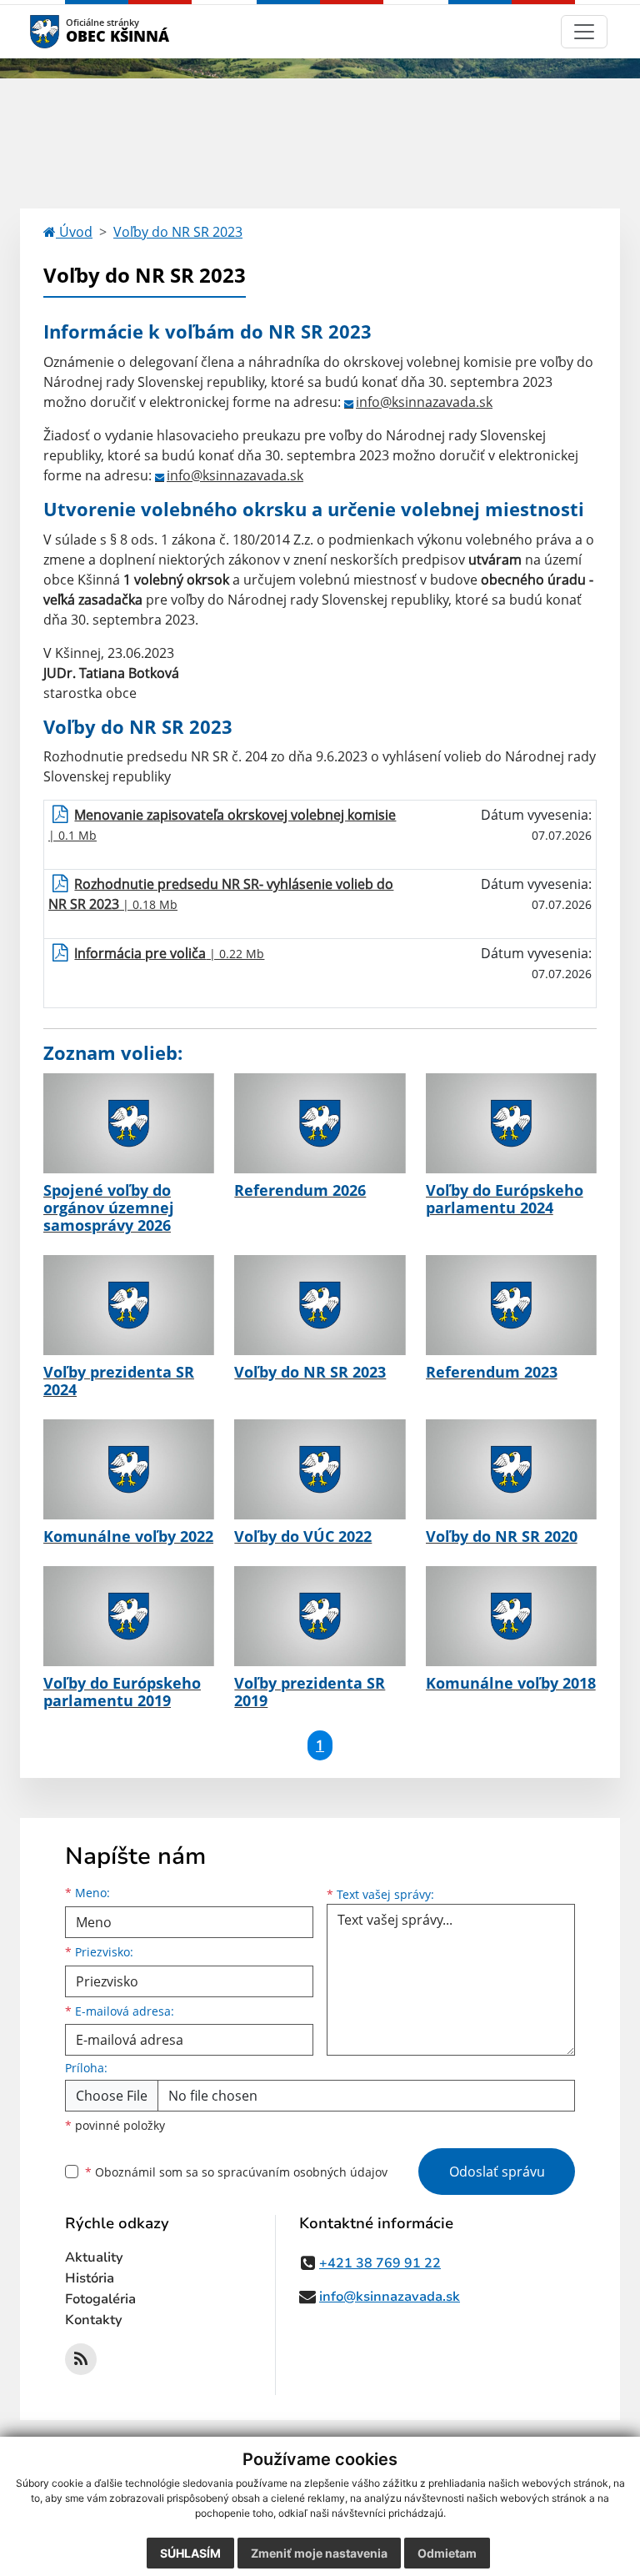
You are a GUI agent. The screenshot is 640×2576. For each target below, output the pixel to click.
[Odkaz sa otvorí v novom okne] (81, 2359)
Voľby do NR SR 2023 (178, 232)
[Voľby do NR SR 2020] (511, 1469)
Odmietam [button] (447, 2553)
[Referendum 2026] (320, 1123)
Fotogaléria (100, 2299)
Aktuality (94, 2257)
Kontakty (94, 2320)
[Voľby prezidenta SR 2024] (129, 1305)
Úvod (74, 232)
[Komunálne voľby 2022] (129, 1469)
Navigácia (70, 31)
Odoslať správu (497, 2172)
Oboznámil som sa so (236, 2172)
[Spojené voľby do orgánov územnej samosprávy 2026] (129, 1123)
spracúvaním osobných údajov (302, 2172)
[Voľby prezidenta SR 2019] (320, 1616)
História (90, 2278)
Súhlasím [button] (190, 2553)
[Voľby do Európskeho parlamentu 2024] (511, 1123)
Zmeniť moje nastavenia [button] (319, 2553)
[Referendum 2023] (511, 1305)
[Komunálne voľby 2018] (511, 1616)
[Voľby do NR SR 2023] (320, 1305)
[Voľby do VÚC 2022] (320, 1469)
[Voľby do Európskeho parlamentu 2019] (129, 1616)
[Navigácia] (584, 32)
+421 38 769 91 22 (380, 2263)
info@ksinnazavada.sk (424, 402)
